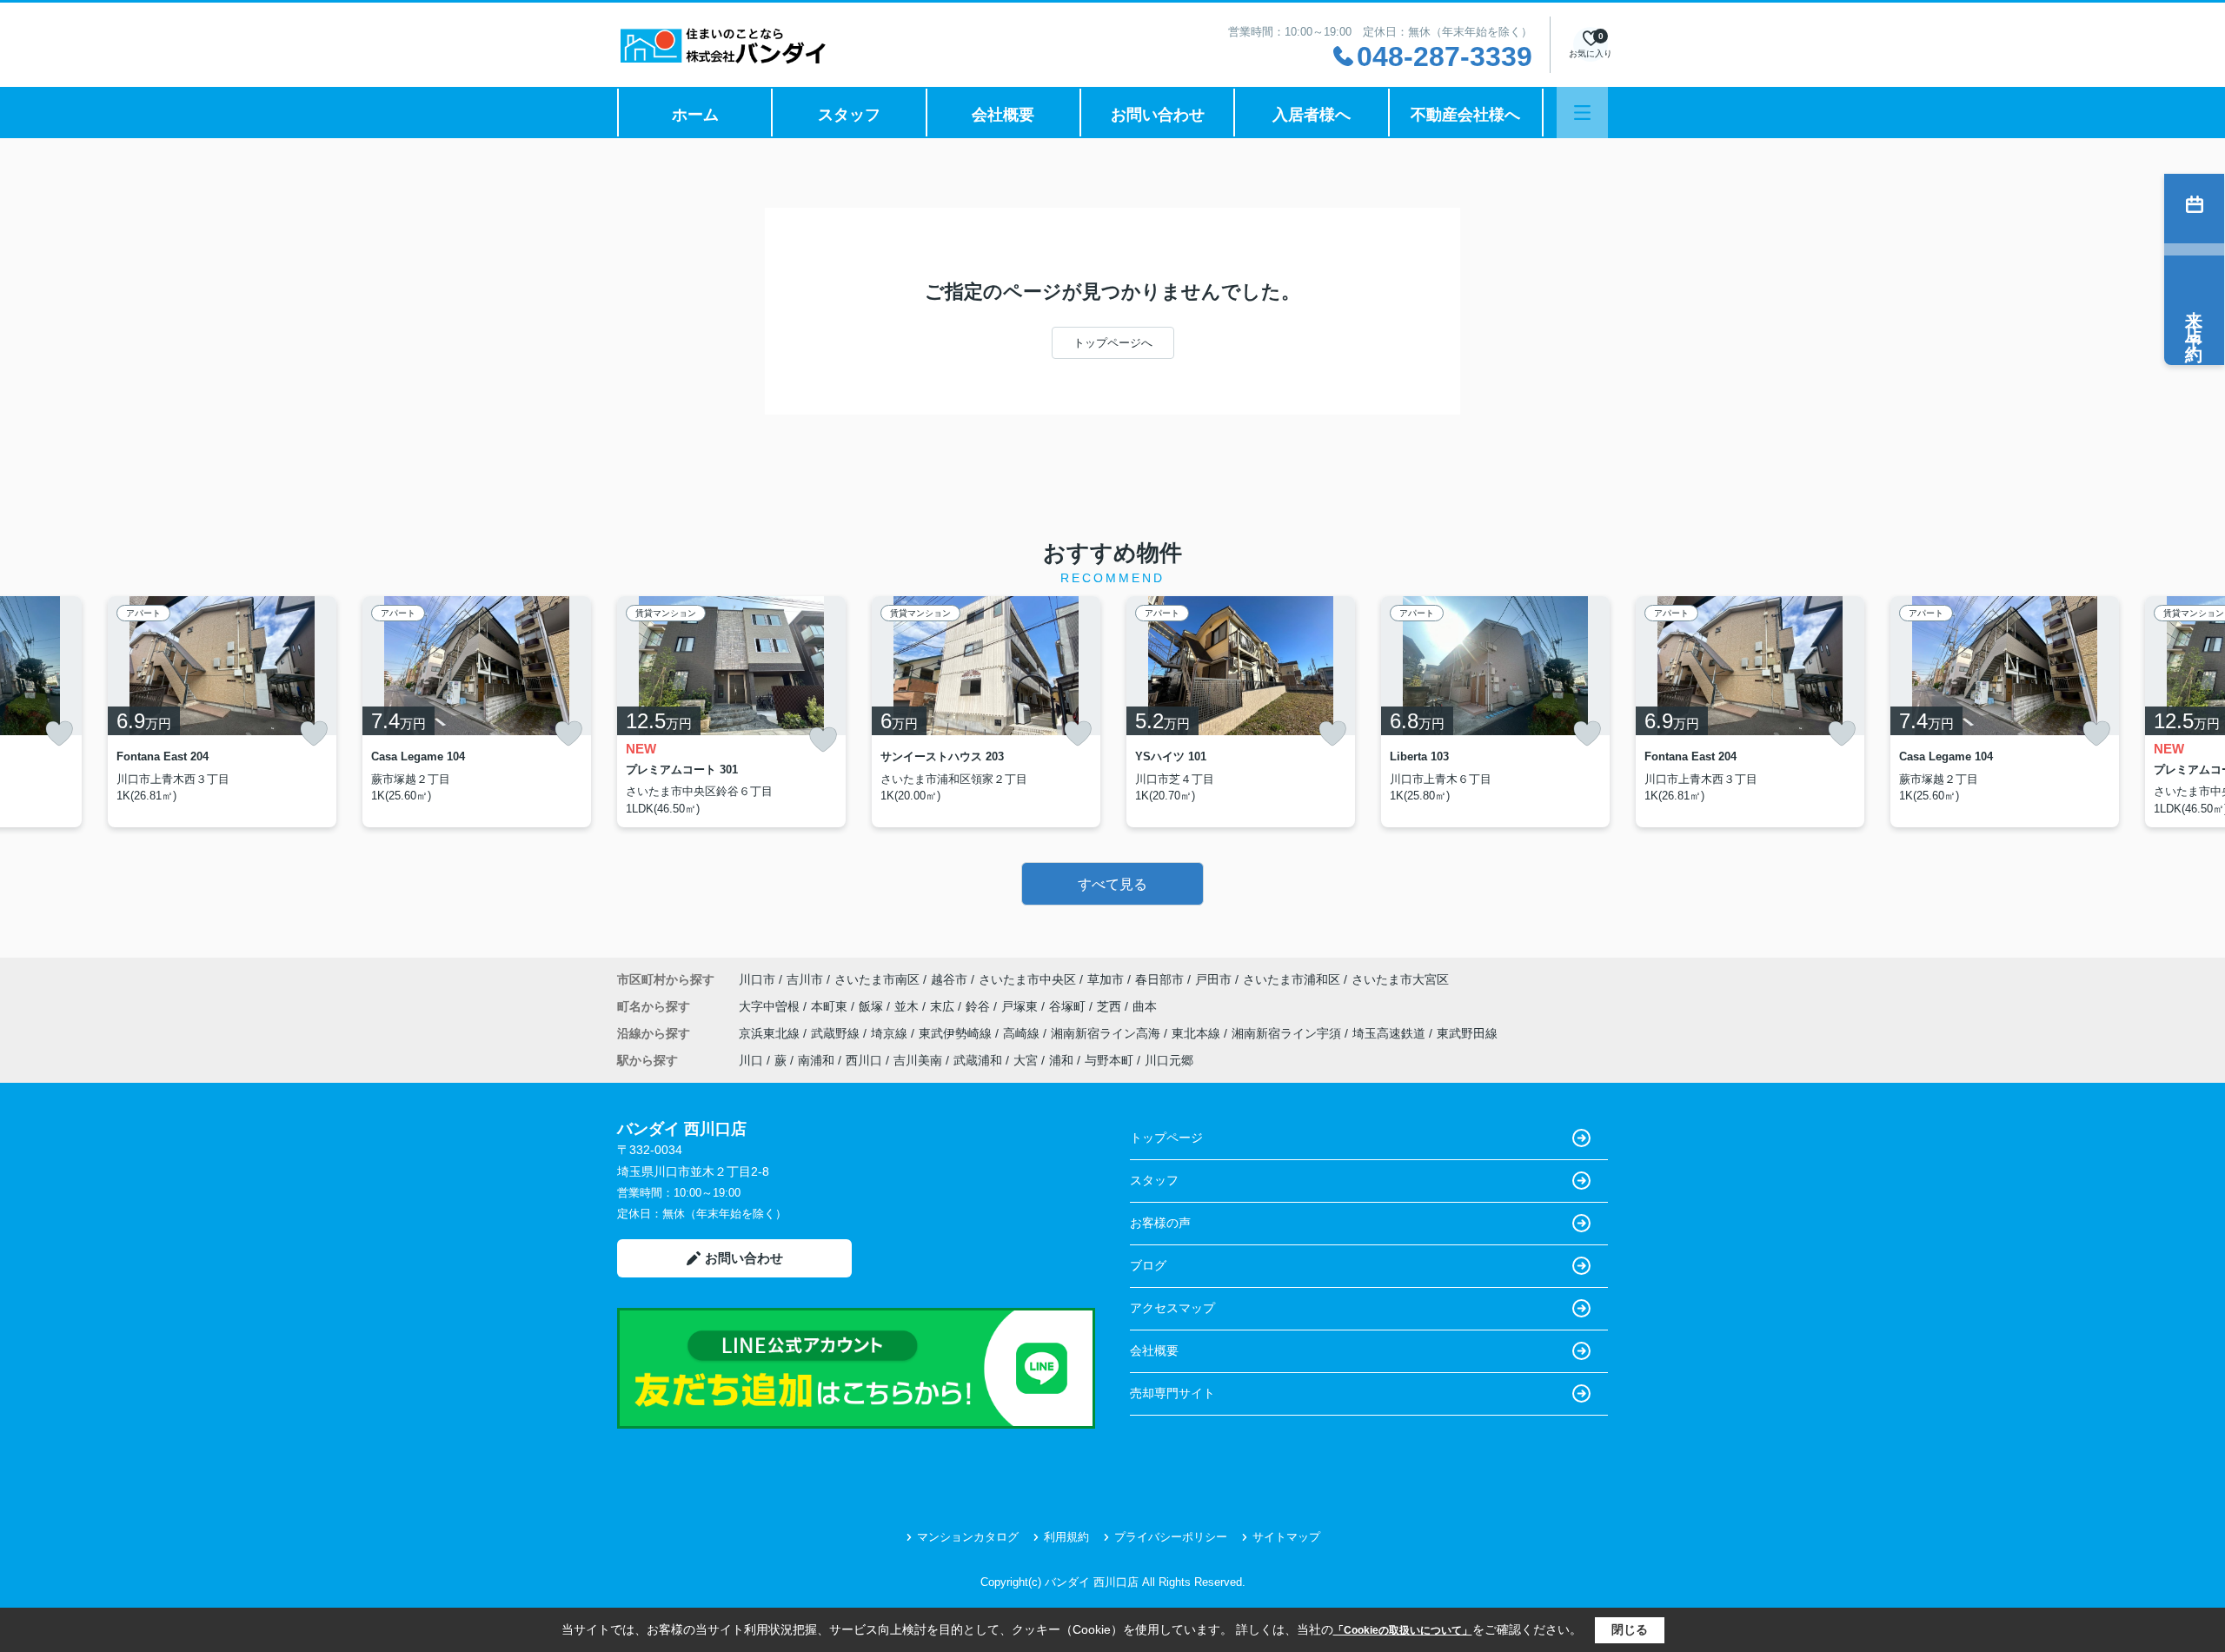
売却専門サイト (1172, 1393)
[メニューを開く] (1582, 113)
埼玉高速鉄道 (1391, 1033)
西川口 (864, 1060)
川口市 (757, 979)
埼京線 (891, 1033)
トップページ (1166, 1138)
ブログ (1148, 1265)
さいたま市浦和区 (1292, 979)
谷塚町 (1069, 1006)
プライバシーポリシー (1171, 1537)
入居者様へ (1312, 115)
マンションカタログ (968, 1537)
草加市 (1106, 979)
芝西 (1111, 1006)
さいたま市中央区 (1027, 979)
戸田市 (1213, 979)
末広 (944, 1006)
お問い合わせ (1158, 115)
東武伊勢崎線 (957, 1033)
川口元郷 (1169, 1060)
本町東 (831, 1006)
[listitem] (731, 712)
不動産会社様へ (1465, 115)
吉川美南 (918, 1060)
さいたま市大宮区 (1400, 979)
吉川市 (805, 979)
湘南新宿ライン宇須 (1288, 1033)
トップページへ (1113, 343)
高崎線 (1023, 1033)
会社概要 (1003, 115)
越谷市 (949, 979)
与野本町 (1109, 1060)
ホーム (695, 115)
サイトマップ (1286, 1537)
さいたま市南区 (877, 979)
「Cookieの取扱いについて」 (1403, 1630)
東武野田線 (1467, 1033)
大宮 (1026, 1060)
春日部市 (1159, 979)
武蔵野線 (837, 1033)
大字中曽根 (771, 1006)
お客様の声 (1160, 1223)
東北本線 (1198, 1033)
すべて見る (1112, 884)
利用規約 (1066, 1537)
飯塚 (873, 1006)
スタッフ (849, 115)
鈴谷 (980, 1006)
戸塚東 (1021, 1006)
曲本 (1145, 1006)
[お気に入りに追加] (59, 733)
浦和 (1061, 1060)
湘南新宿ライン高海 (1107, 1033)
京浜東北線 (771, 1033)
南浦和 (816, 1060)
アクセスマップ (1172, 1308)
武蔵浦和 (978, 1060)
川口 (751, 1060)
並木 (908, 1006)
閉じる (1630, 1629)
